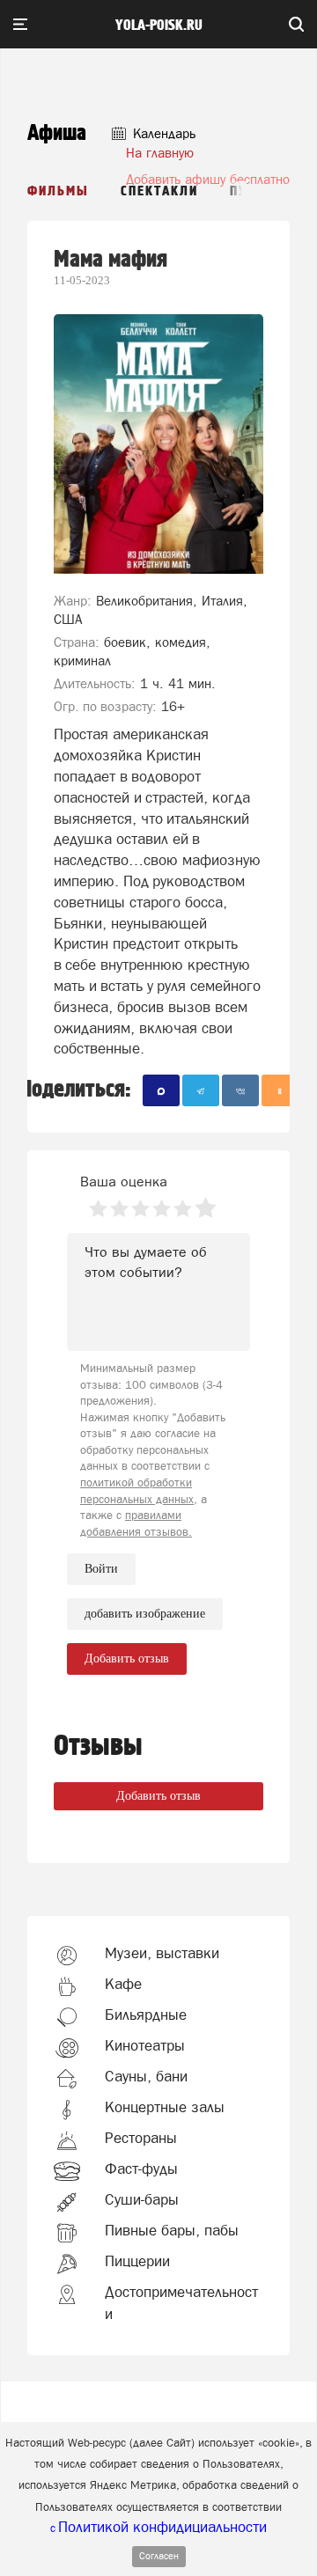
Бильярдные (146, 2015)
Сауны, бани (146, 2076)
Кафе (123, 1984)
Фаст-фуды (141, 2169)
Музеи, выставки (162, 1953)
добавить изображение (145, 1614)
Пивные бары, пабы (172, 2230)
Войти (101, 1569)
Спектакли (159, 191)
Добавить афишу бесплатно (208, 179)
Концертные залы (165, 2107)
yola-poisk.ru (159, 26)
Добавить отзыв (158, 1796)
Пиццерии (137, 2261)
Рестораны (141, 2138)
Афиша (57, 133)
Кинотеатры (145, 2045)
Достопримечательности (181, 2302)
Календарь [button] (162, 133)
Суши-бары (142, 2199)
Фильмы (58, 191)
